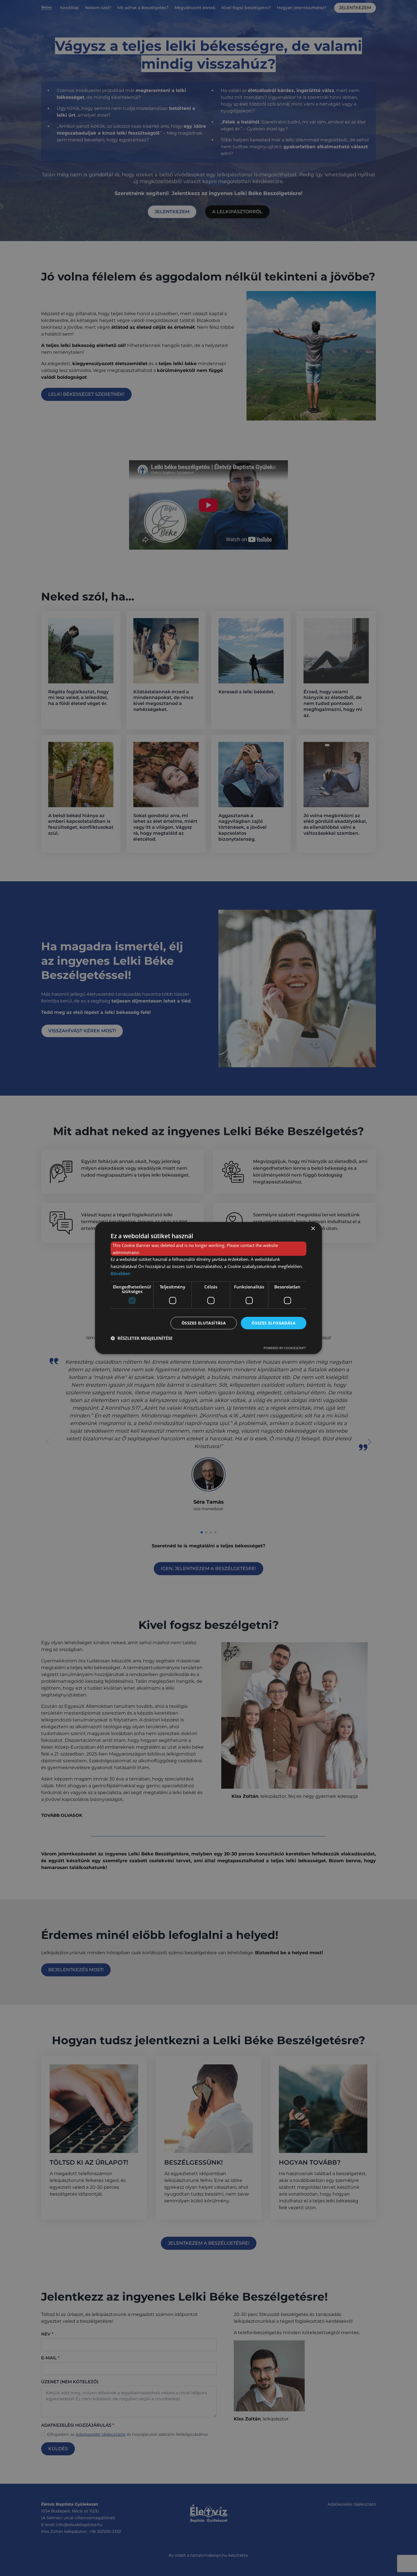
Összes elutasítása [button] (204, 1323)
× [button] (313, 1229)
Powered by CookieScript (285, 1348)
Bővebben (121, 1273)
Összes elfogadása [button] (274, 1323)
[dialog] (208, 1288)
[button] (142, 1338)
